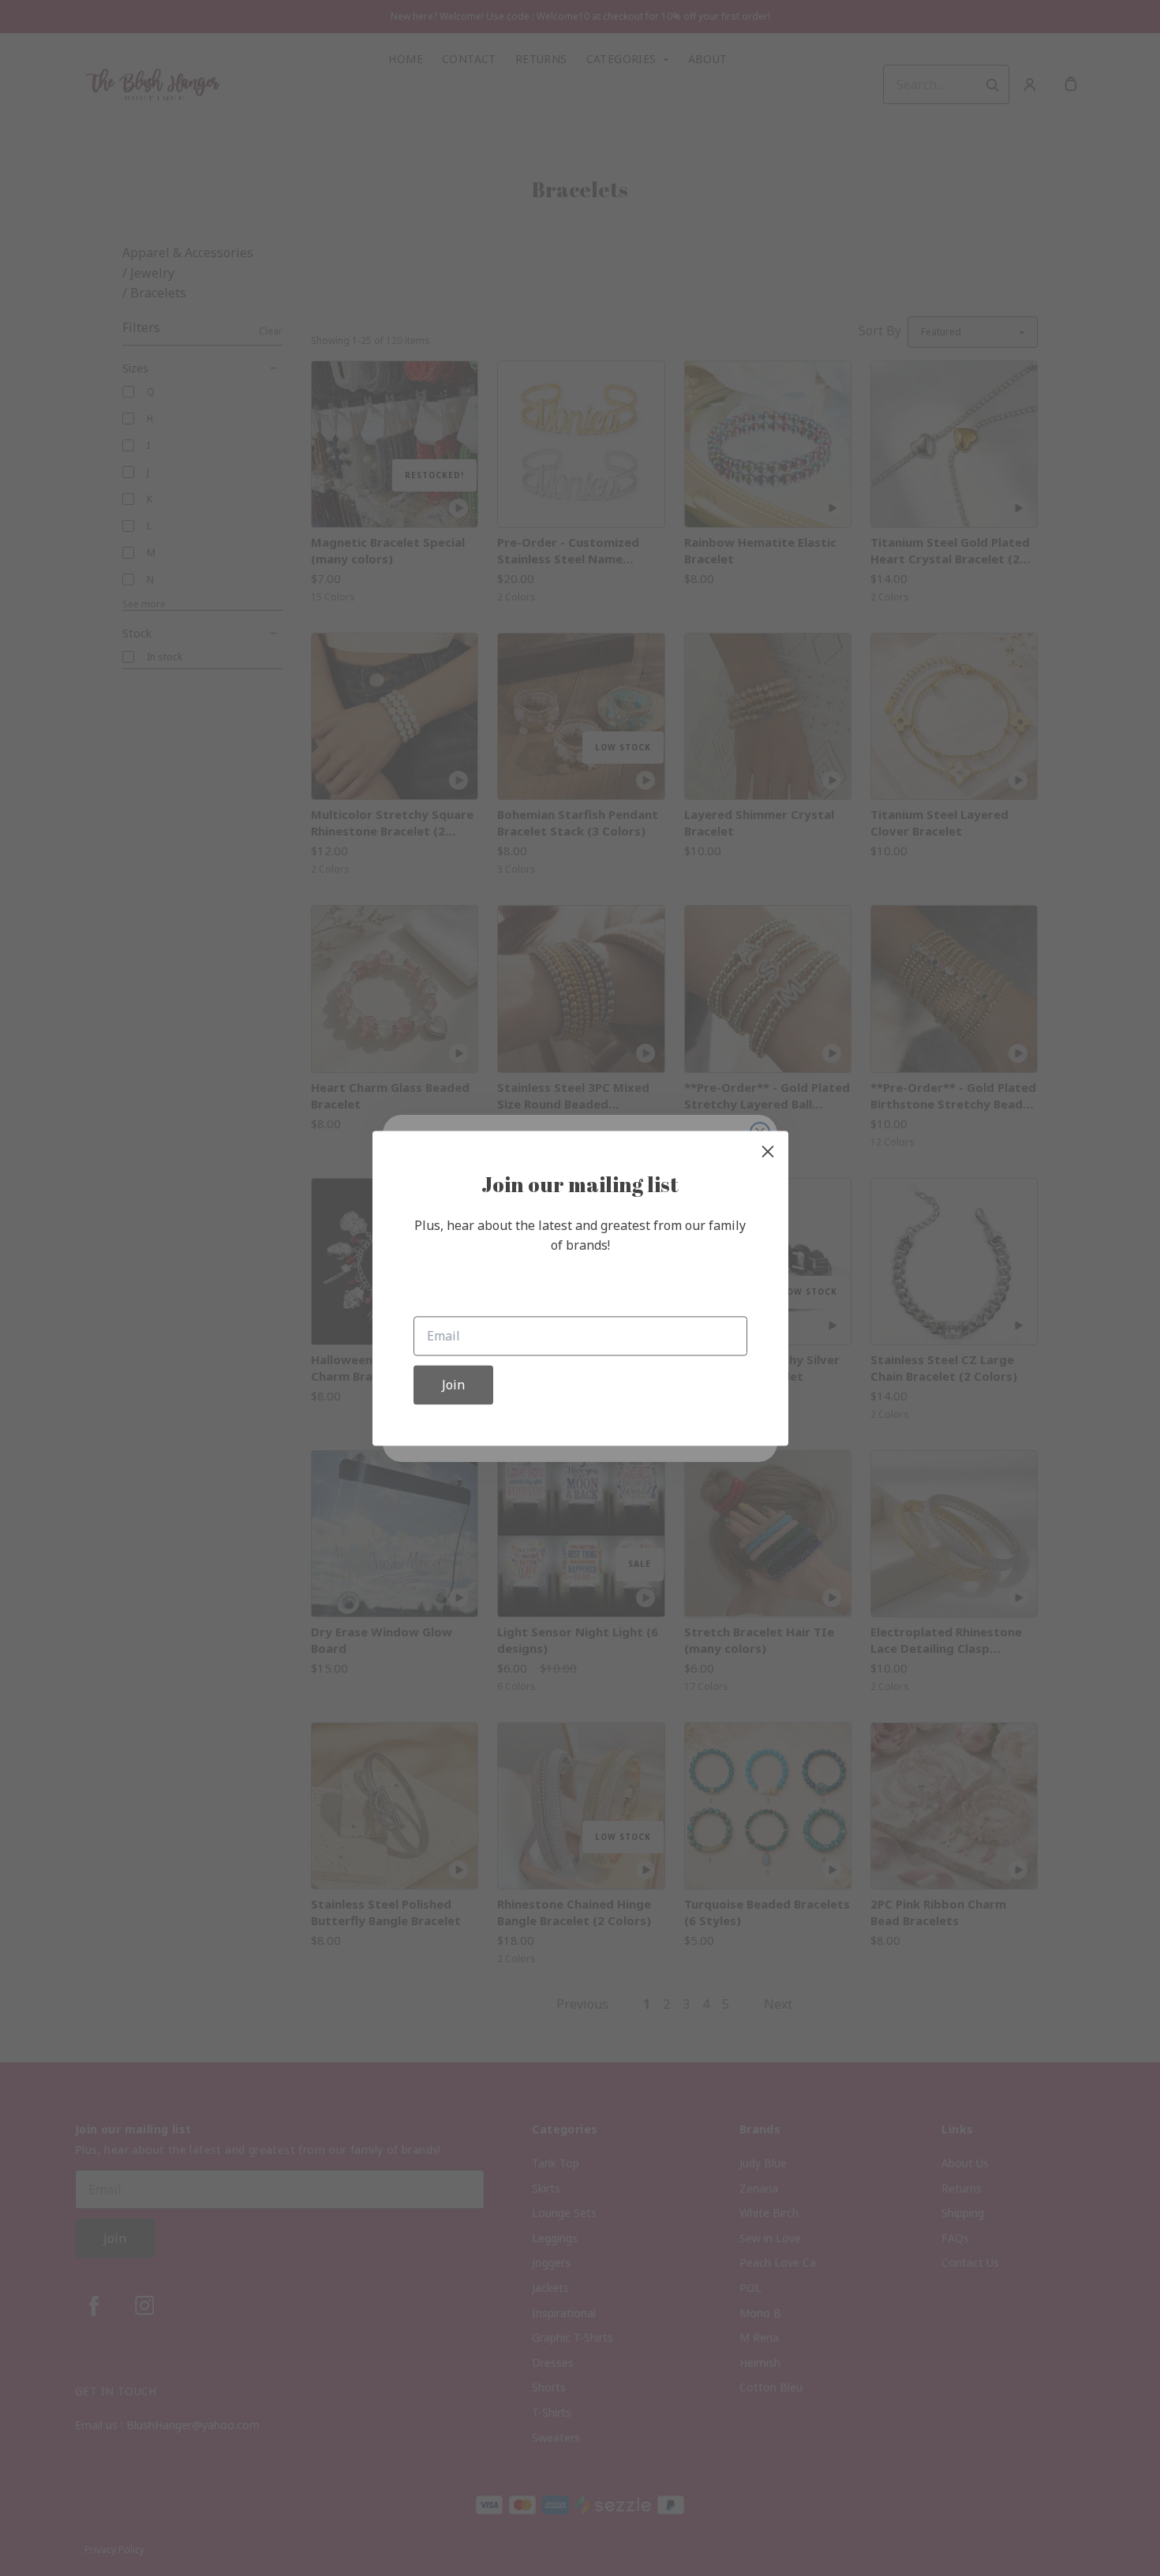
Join (453, 1385)
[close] (768, 1151)
